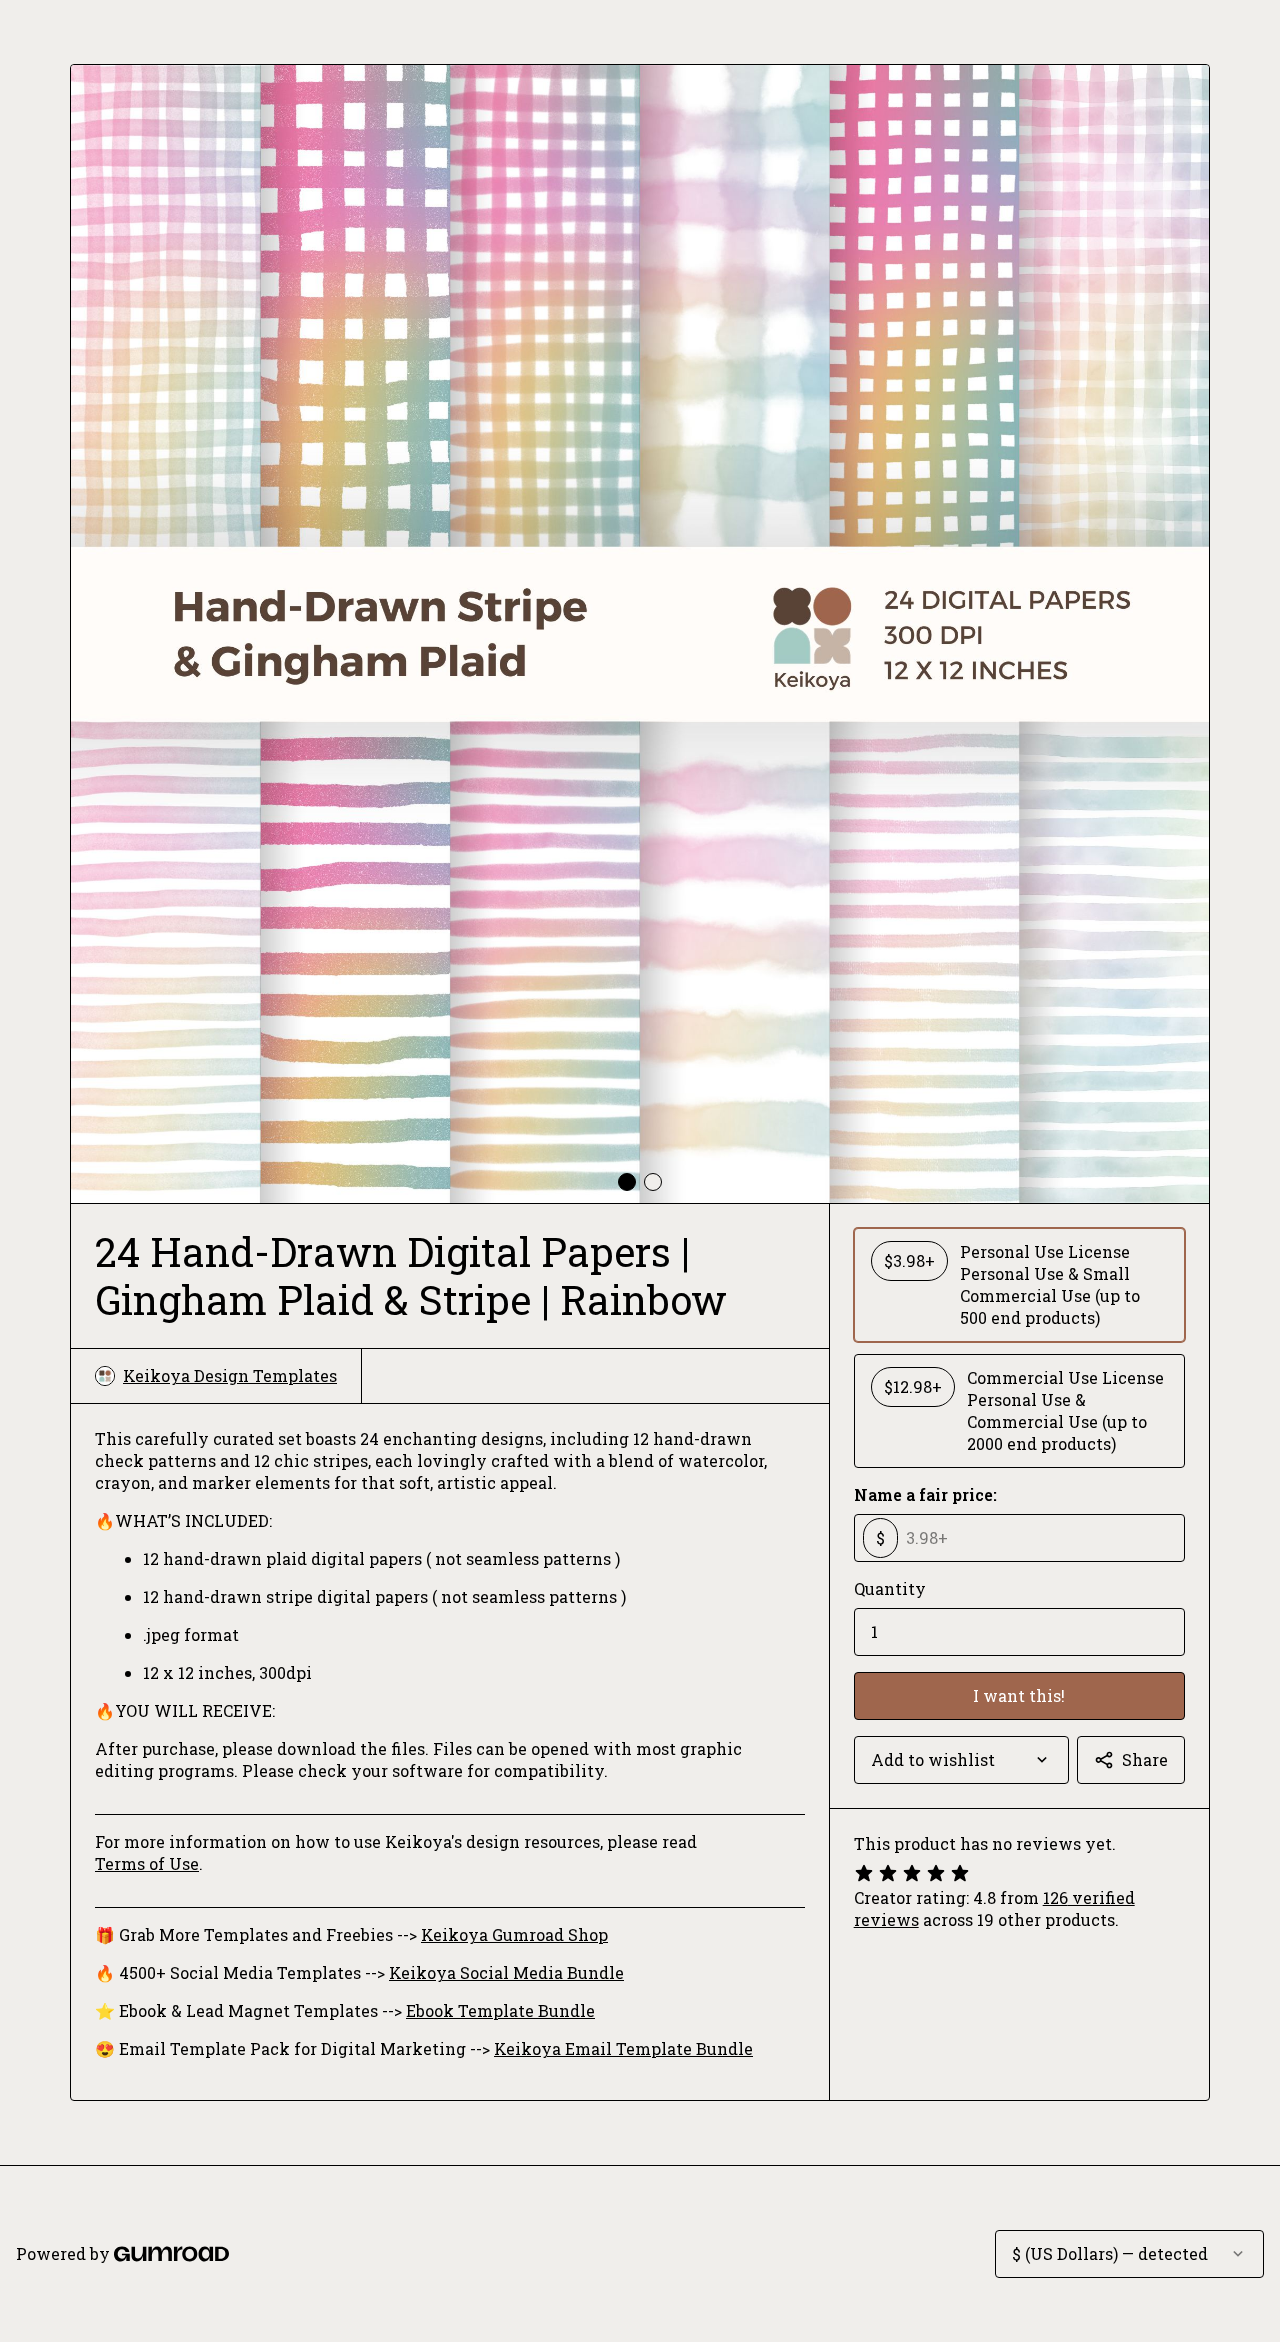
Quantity (890, 1588)
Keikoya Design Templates (230, 1375)
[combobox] (961, 1760)
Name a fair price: (925, 1494)
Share (1145, 1759)
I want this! (1019, 1695)
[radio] (1019, 1285)
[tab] (627, 1182)
